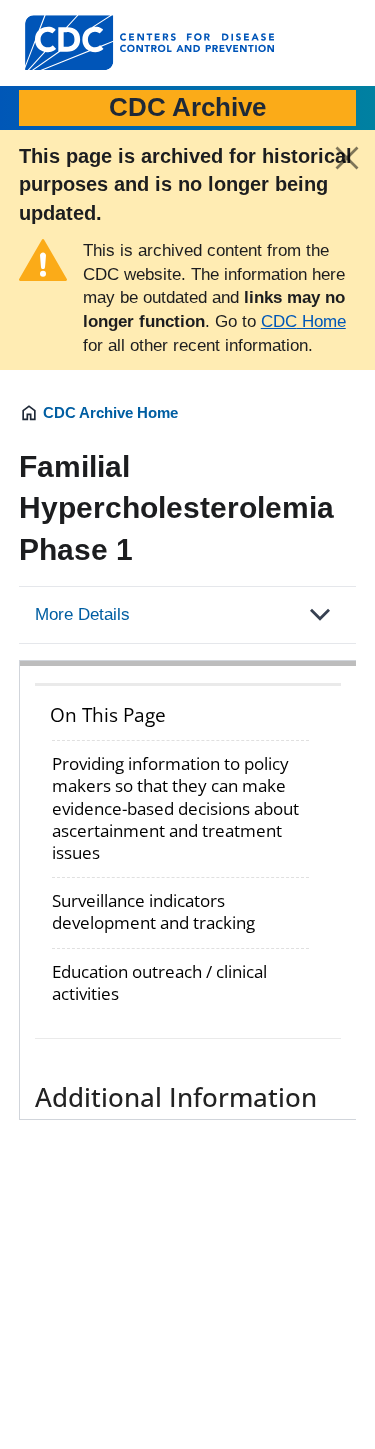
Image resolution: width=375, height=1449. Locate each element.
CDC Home (303, 321)
